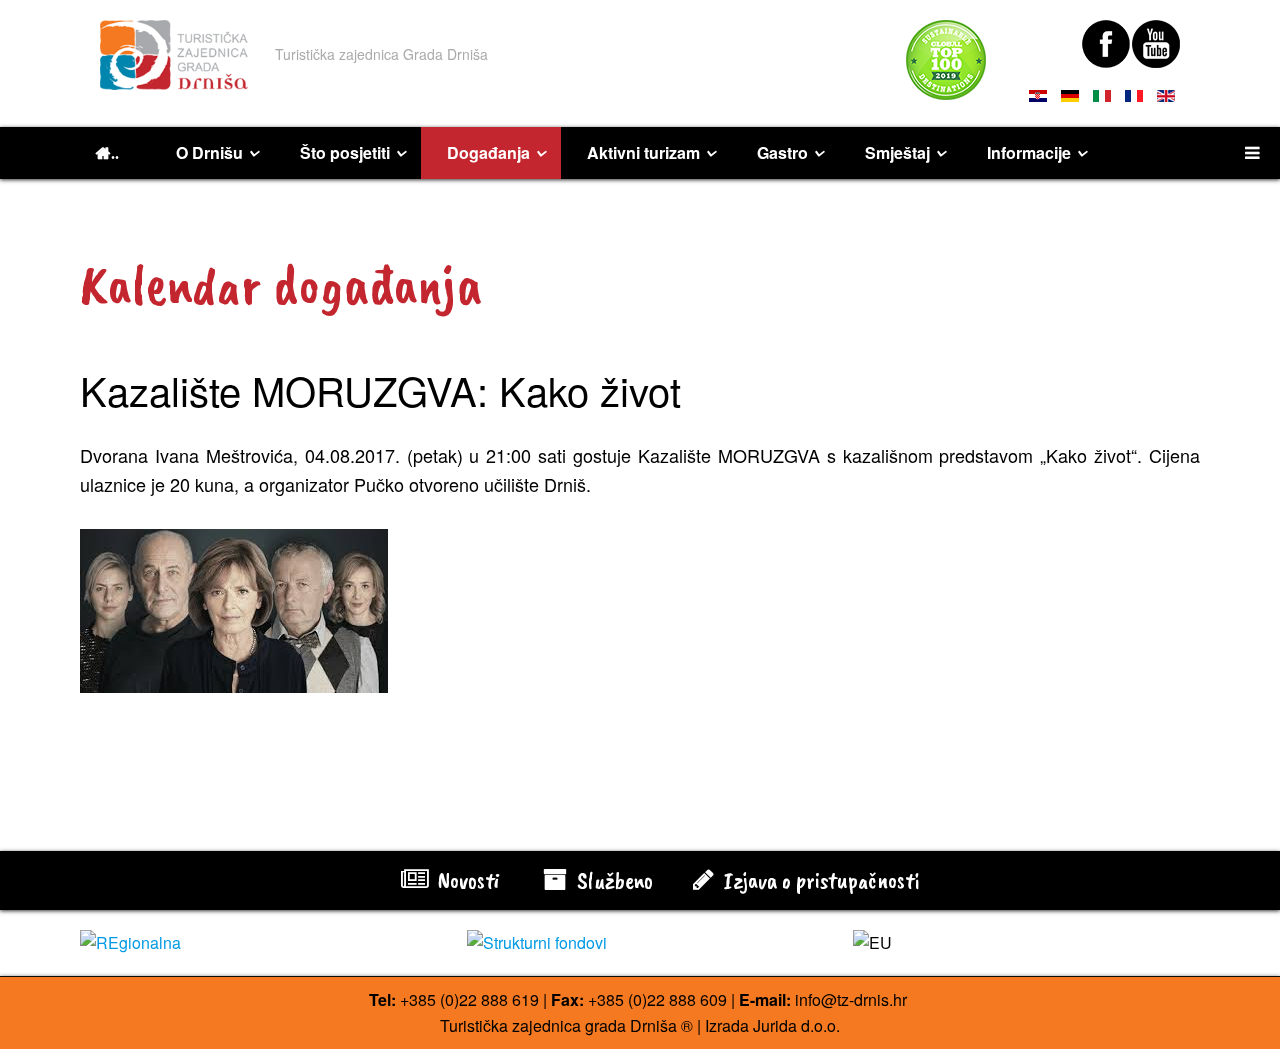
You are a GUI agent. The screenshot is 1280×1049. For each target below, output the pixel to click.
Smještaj (897, 152)
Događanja (488, 152)
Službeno (612, 880)
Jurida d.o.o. (796, 1025)
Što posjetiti (345, 152)
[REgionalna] (253, 943)
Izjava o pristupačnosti (819, 880)
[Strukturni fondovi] (640, 943)
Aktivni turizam (643, 152)
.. (115, 153)
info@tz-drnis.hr (851, 999)
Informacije (1029, 152)
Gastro (782, 152)
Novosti (466, 880)
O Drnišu (209, 152)
